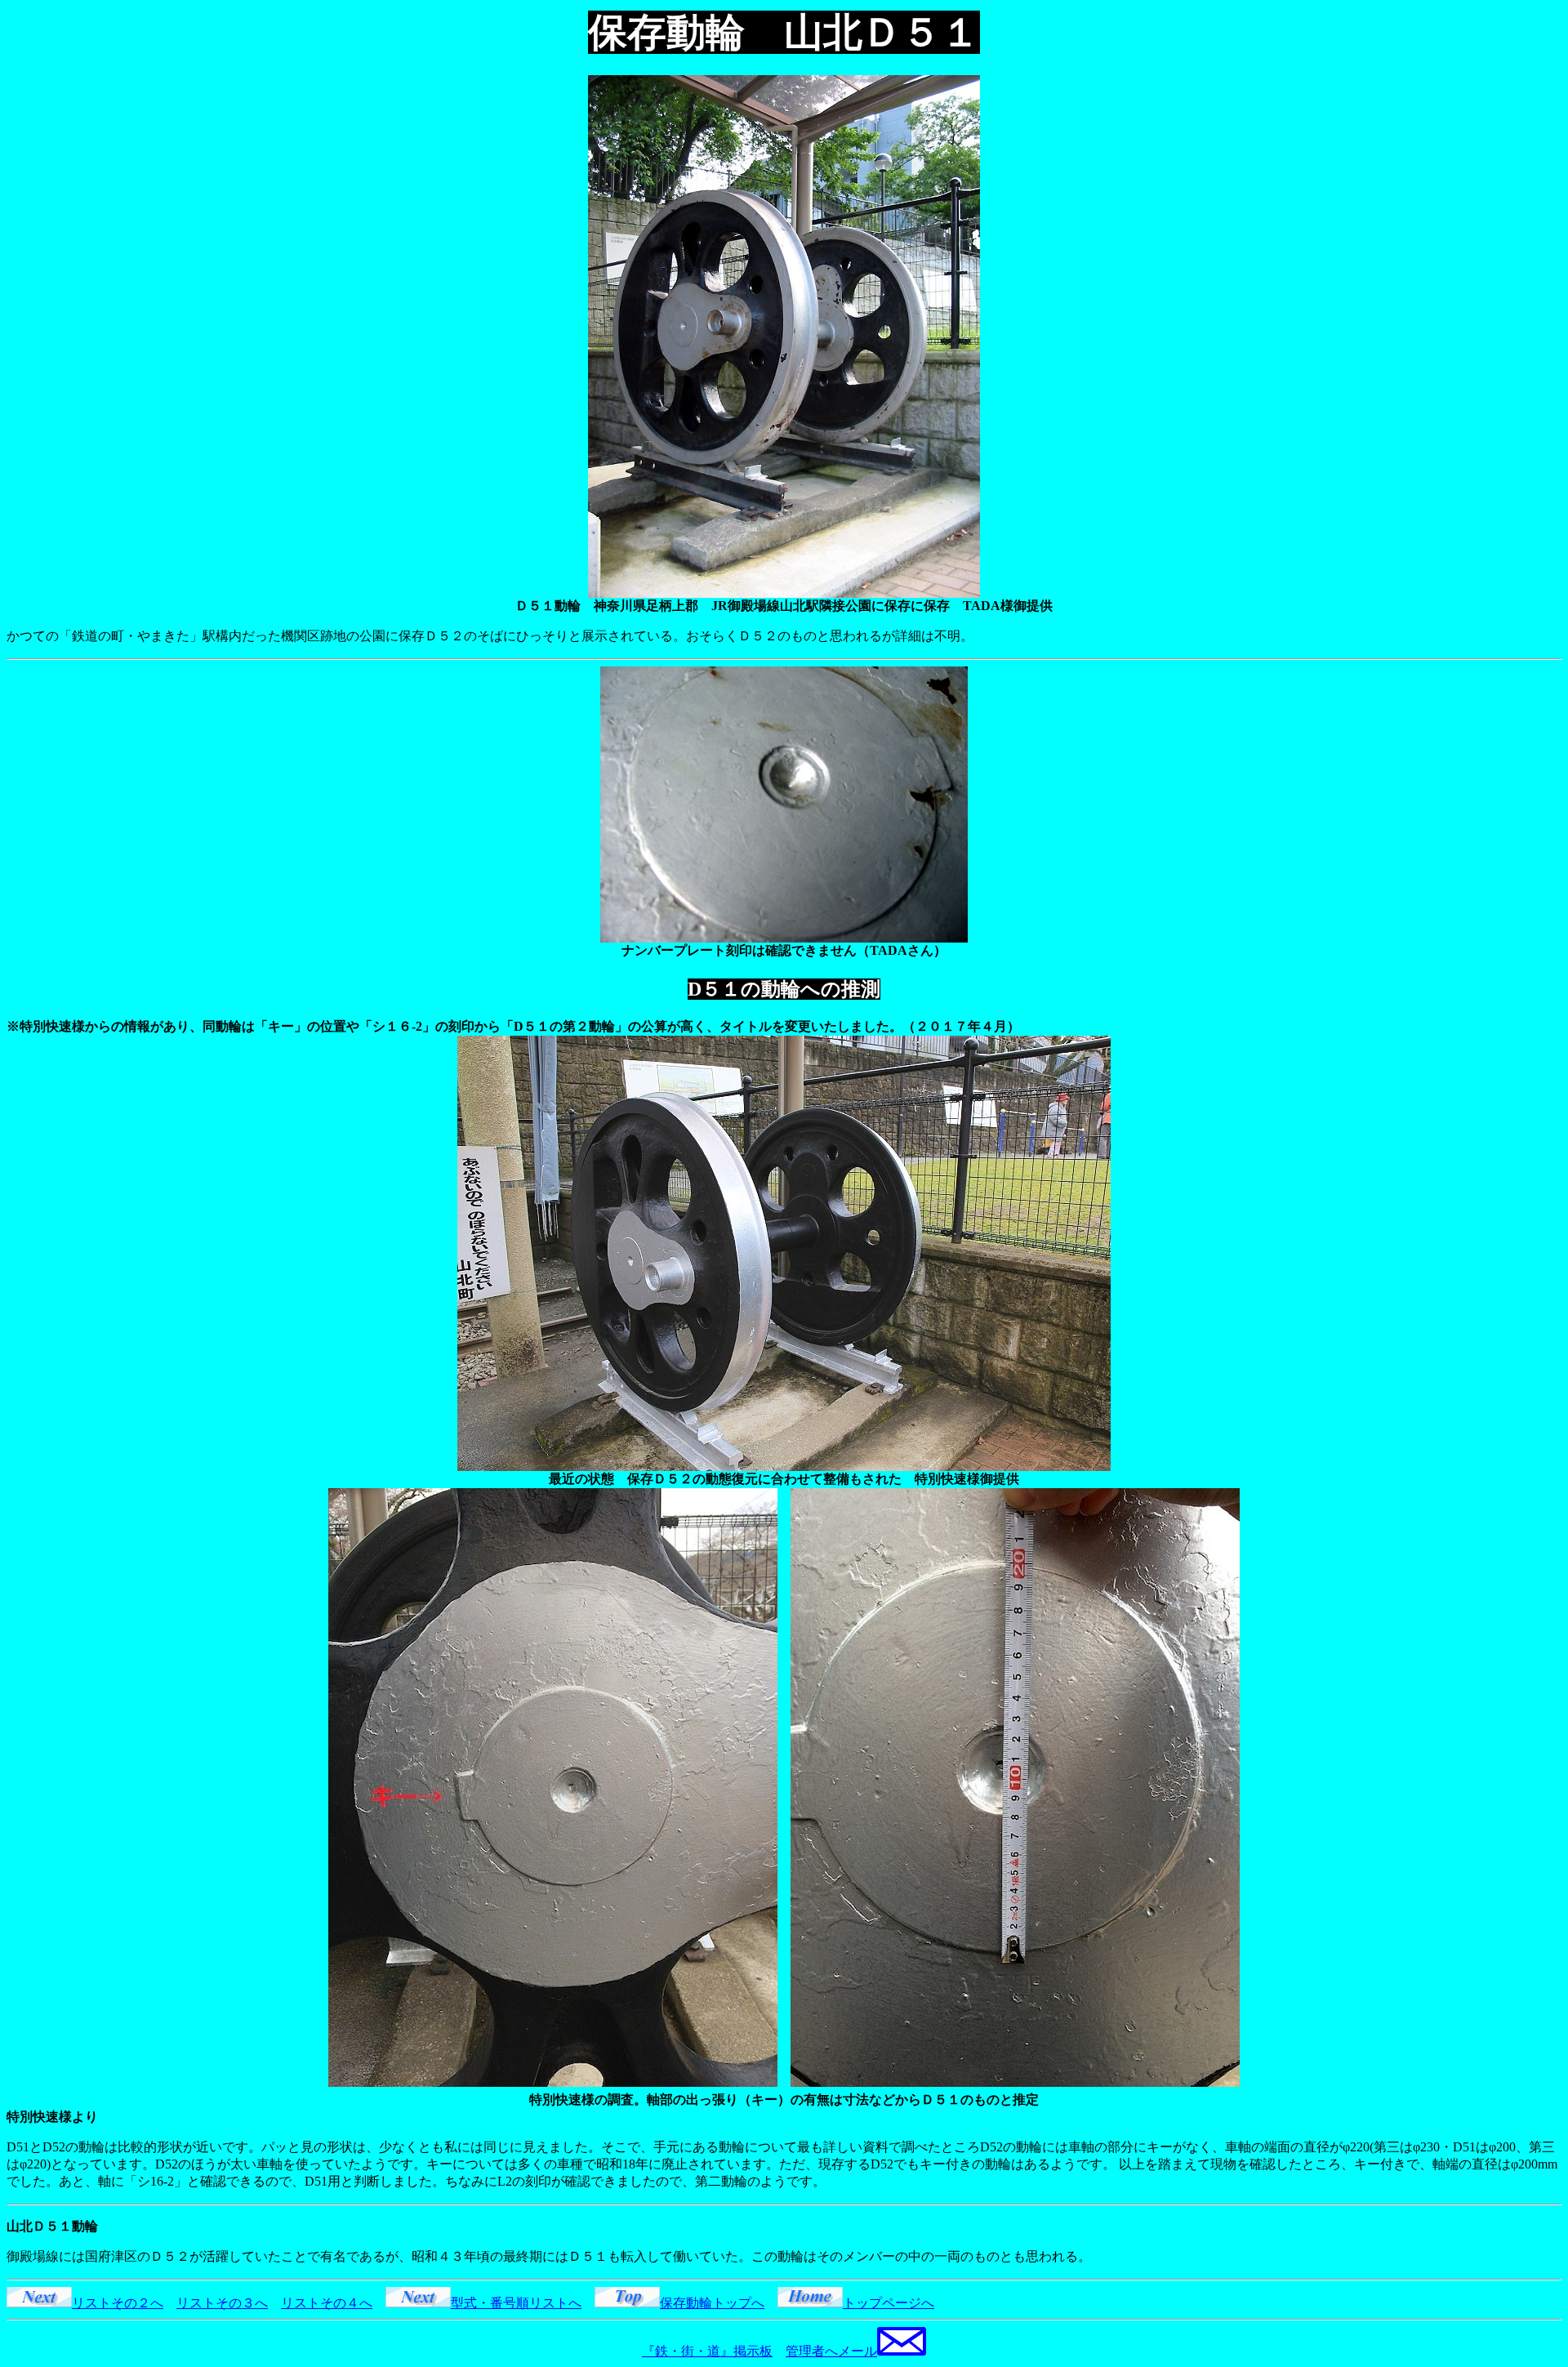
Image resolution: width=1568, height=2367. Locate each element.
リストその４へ (327, 2303)
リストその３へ (222, 2303)
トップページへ (889, 2303)
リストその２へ (118, 2303)
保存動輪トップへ (712, 2303)
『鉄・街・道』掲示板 (707, 2351)
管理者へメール (831, 2351)
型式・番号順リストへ (516, 2303)
